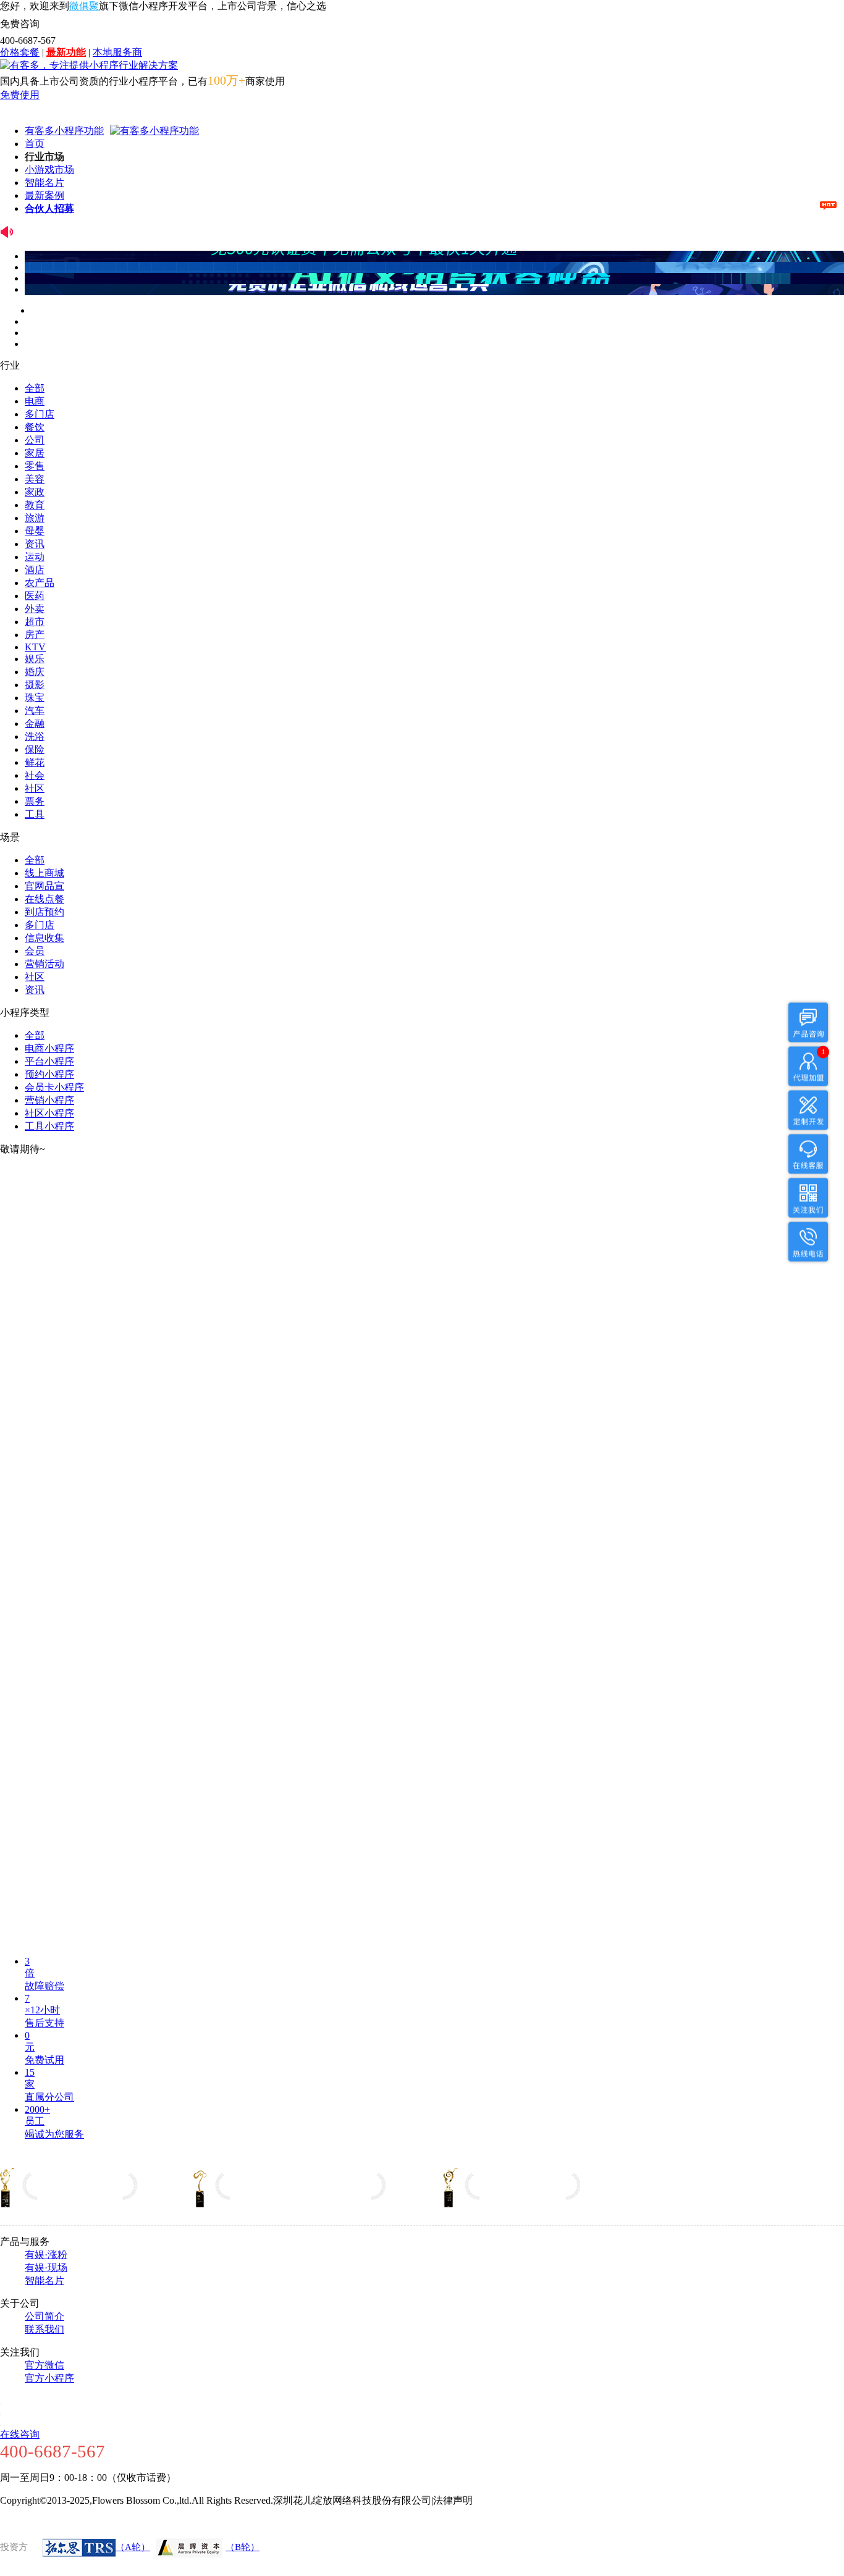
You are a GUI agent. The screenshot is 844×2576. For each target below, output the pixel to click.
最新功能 (66, 52)
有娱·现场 (46, 2268)
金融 (35, 724)
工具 (35, 814)
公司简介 (44, 2316)
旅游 (35, 518)
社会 (35, 775)
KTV (35, 647)
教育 (35, 505)
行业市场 (44, 157)
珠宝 (35, 698)
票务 (35, 801)
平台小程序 (49, 1061)
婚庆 (35, 672)
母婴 (35, 531)
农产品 (40, 583)
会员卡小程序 (54, 1087)
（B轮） (243, 2547)
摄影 (35, 685)
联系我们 (44, 2329)
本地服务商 (117, 52)
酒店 (35, 570)
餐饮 (35, 427)
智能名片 (44, 183)
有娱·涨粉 (46, 2255)
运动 (35, 557)
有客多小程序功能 (64, 131)
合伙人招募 (49, 208)
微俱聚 (84, 6)
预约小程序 (49, 1074)
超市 (35, 622)
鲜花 (35, 762)
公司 (35, 440)
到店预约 (44, 912)
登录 (10, 108)
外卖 (35, 609)
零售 (35, 466)
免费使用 (20, 95)
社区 (35, 788)
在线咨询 (20, 2434)
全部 (35, 388)
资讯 (35, 544)
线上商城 (44, 873)
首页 (35, 144)
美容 (35, 479)
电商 (35, 401)
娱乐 (35, 659)
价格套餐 (20, 52)
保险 (35, 749)
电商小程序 (49, 1048)
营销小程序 (49, 1100)
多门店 (40, 414)
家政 (35, 492)
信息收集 (44, 938)
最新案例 (44, 195)
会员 (35, 951)
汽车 (35, 711)
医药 (35, 596)
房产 (35, 635)
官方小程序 (49, 2378)
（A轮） (133, 2547)
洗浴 (35, 736)
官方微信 (44, 2365)
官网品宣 (44, 886)
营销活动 (44, 964)
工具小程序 (49, 1126)
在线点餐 (44, 899)
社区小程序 (49, 1113)
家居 (35, 453)
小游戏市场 (49, 170)
